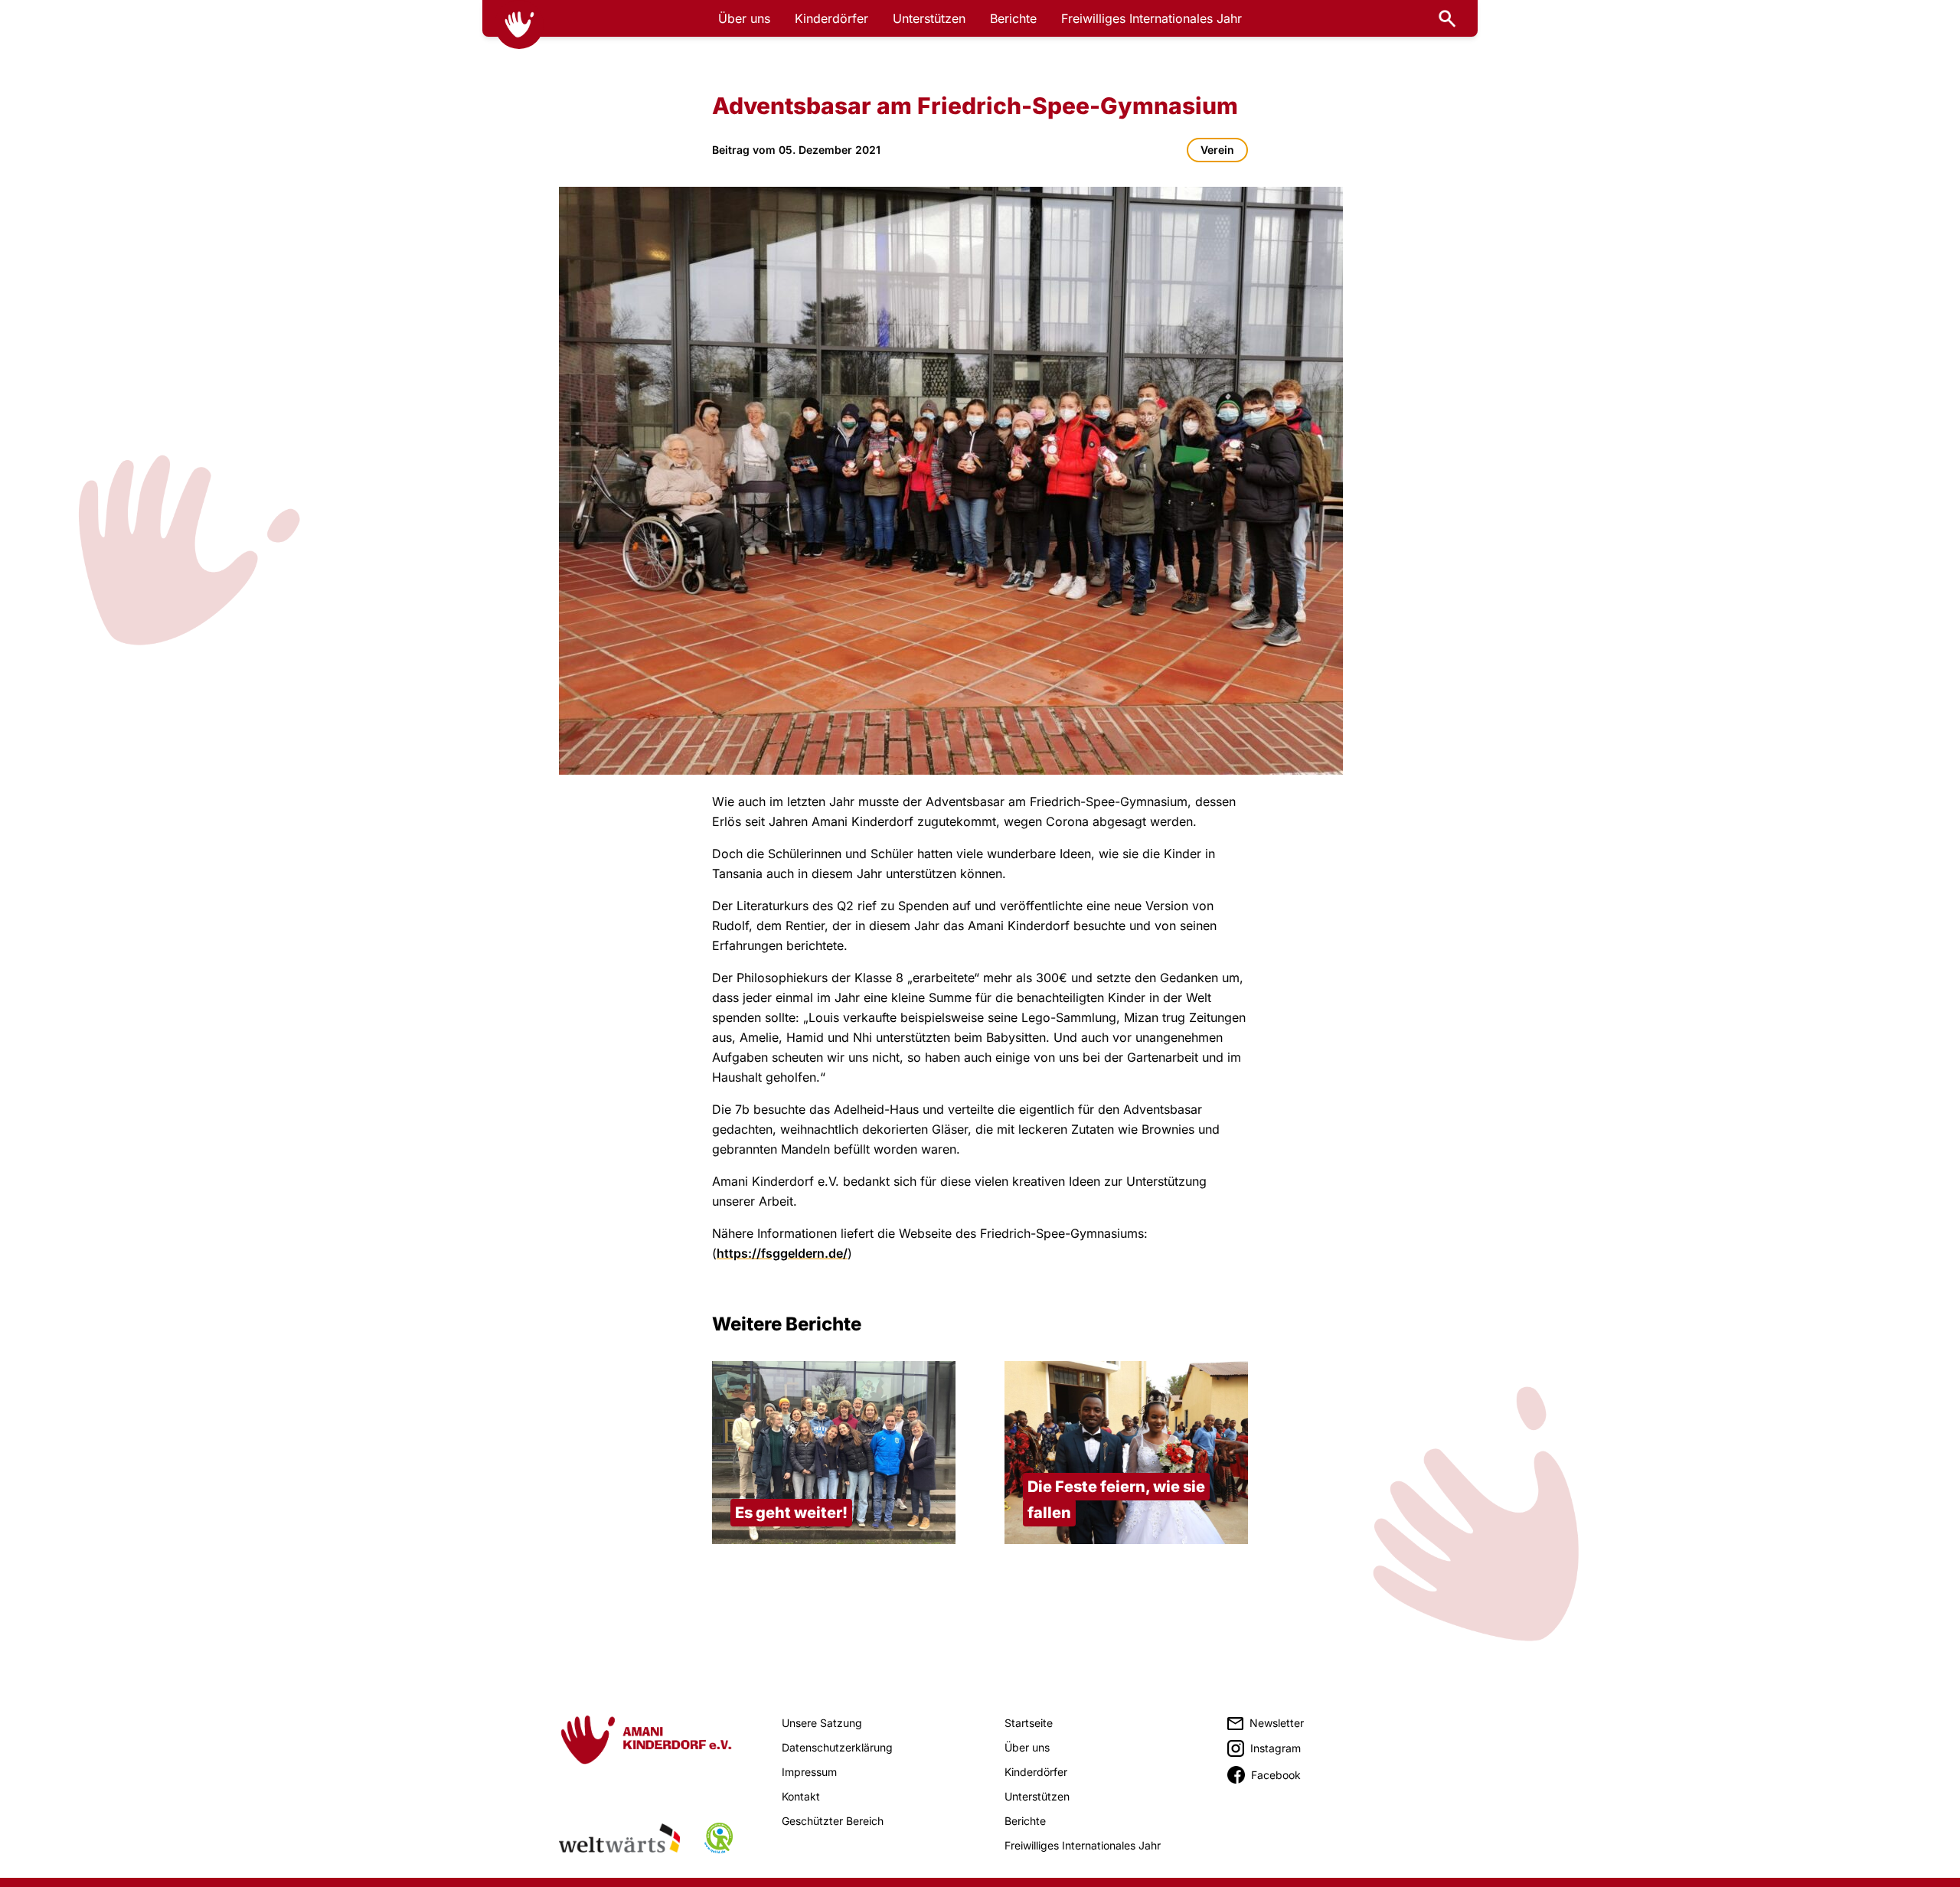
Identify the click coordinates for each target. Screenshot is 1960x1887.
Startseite (1029, 1723)
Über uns (744, 18)
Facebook (1276, 1775)
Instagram (1276, 1748)
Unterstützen (929, 18)
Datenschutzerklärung (837, 1747)
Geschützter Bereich (833, 1821)
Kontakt (801, 1796)
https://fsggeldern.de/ (782, 1253)
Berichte (1013, 18)
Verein (1217, 150)
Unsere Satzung (822, 1723)
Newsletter (1277, 1723)
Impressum (809, 1772)
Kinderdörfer (831, 18)
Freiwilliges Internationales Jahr (1151, 18)
